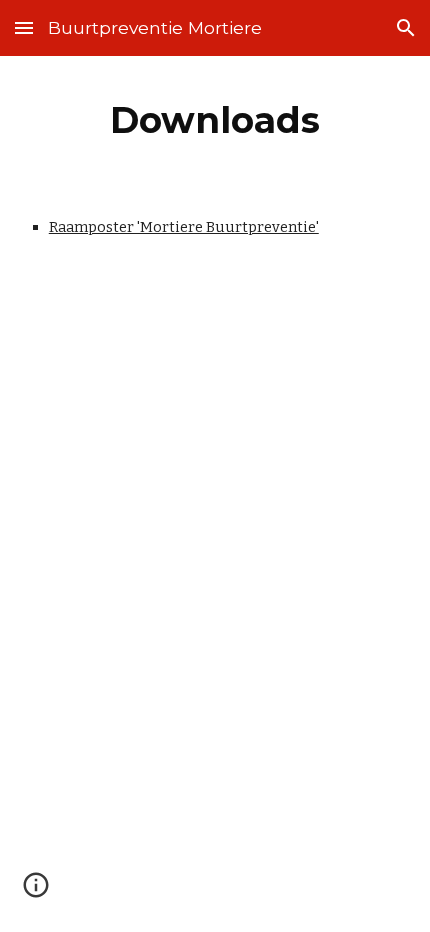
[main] (215, 120)
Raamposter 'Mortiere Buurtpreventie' (184, 227)
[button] (24, 27)
